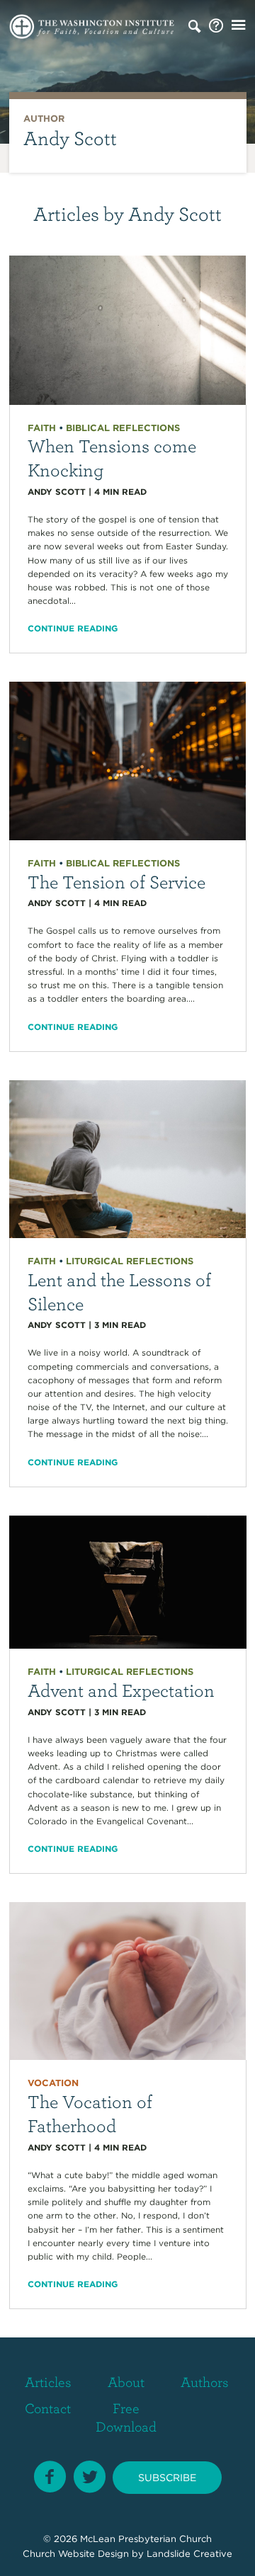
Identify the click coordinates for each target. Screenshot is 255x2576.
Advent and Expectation (121, 1690)
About (126, 2382)
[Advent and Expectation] (128, 1581)
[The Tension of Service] (128, 760)
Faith (42, 428)
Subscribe (167, 2478)
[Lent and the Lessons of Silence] (128, 1158)
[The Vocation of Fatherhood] (128, 1980)
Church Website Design (76, 2554)
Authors (205, 2382)
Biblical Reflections (123, 428)
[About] (216, 26)
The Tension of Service (117, 881)
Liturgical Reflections (130, 1261)
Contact (48, 2408)
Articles (48, 2382)
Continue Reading (73, 628)
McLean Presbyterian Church (146, 2539)
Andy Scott (57, 492)
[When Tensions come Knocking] (128, 329)
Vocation (53, 2083)
